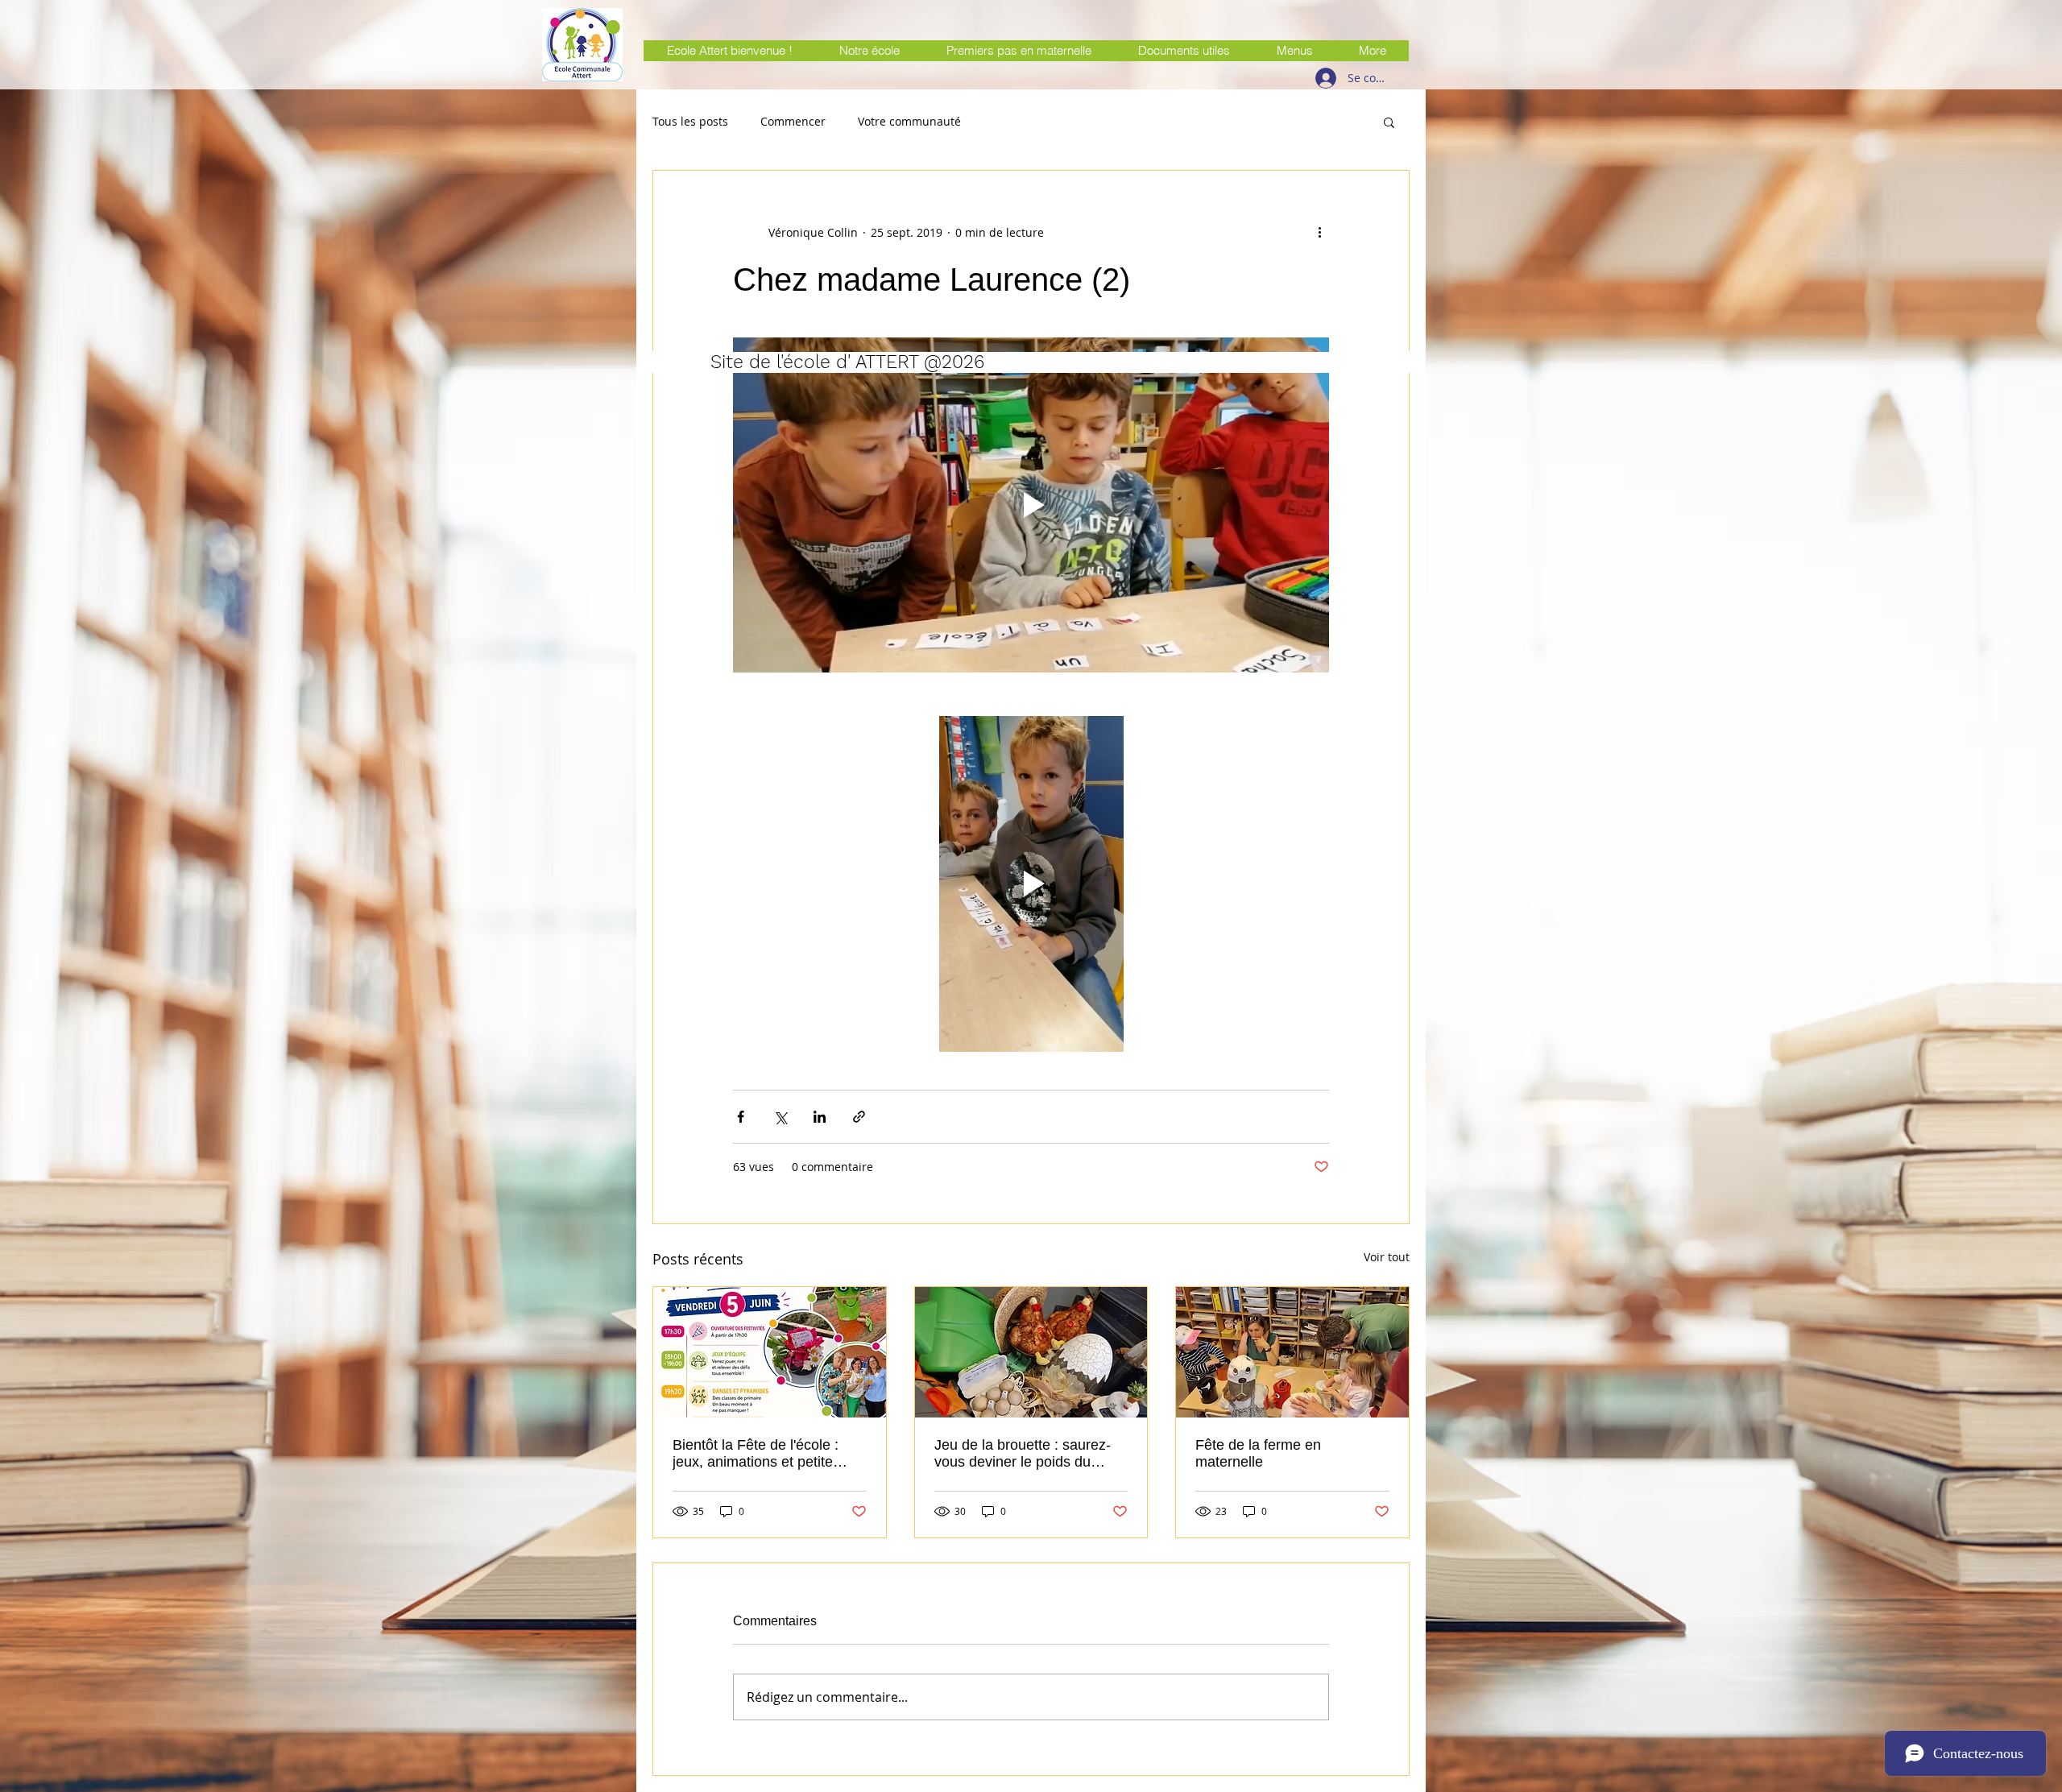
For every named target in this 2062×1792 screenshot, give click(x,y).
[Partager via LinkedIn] (820, 1117)
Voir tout (1387, 1257)
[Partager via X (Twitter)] (780, 1117)
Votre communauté (909, 122)
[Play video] (1031, 505)
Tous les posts (690, 122)
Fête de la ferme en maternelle (1258, 1453)
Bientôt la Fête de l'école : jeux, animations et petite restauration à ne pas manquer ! (756, 1454)
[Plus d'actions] (1319, 232)
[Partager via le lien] (859, 1117)
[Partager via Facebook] (741, 1117)
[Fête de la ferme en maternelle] (1292, 1352)
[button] (1389, 122)
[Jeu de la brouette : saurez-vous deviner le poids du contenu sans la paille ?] (1031, 1352)
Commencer (793, 122)
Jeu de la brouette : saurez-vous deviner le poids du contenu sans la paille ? (1023, 1454)
